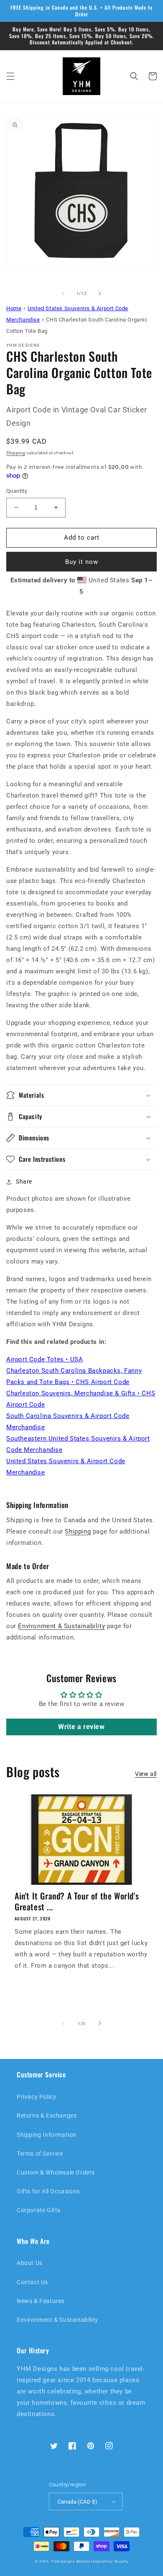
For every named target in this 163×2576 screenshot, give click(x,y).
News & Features (41, 2301)
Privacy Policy (36, 2097)
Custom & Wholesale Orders (56, 2172)
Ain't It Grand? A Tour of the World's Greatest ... (77, 1901)
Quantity (17, 491)
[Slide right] (100, 293)
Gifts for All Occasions (48, 2191)
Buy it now (82, 562)
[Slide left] (63, 293)
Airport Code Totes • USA (45, 1359)
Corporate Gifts (39, 2210)
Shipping (16, 453)
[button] (10, 76)
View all (146, 1774)
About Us (30, 2263)
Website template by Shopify (102, 2561)
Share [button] (24, 1181)
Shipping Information (47, 2135)
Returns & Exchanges (47, 2115)
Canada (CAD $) (78, 2502)
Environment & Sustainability (61, 1626)
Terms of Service (40, 2154)
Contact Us (32, 2282)
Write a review (81, 1727)
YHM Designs (63, 2561)
